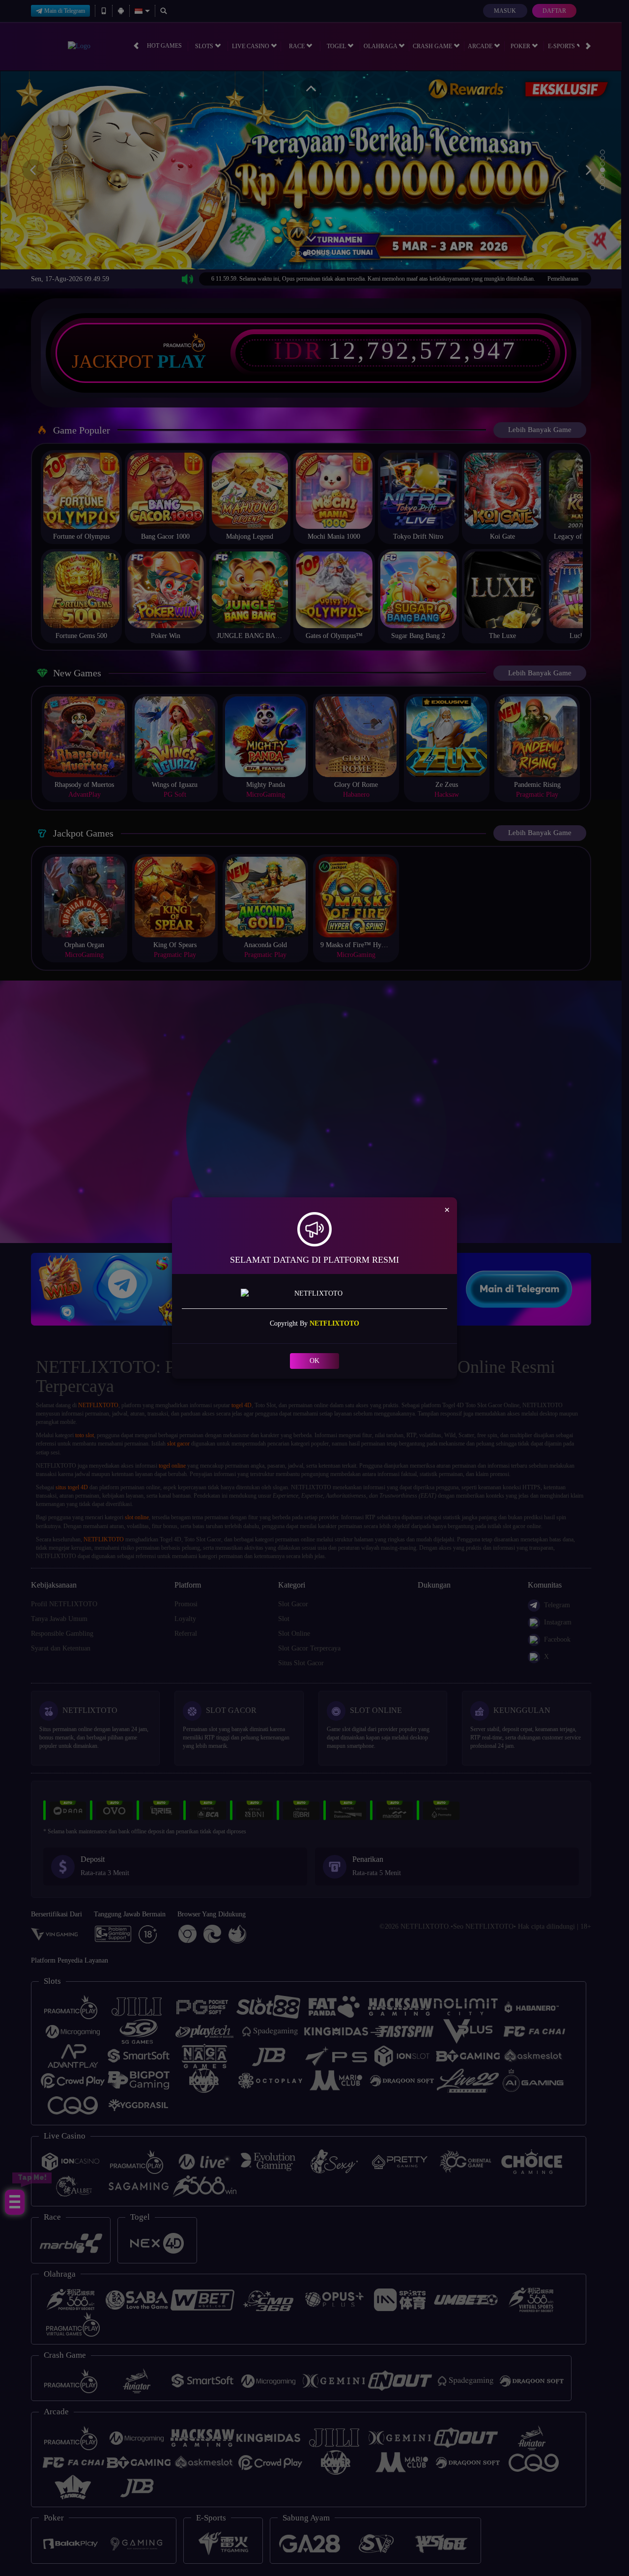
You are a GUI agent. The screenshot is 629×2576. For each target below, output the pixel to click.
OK (314, 1361)
